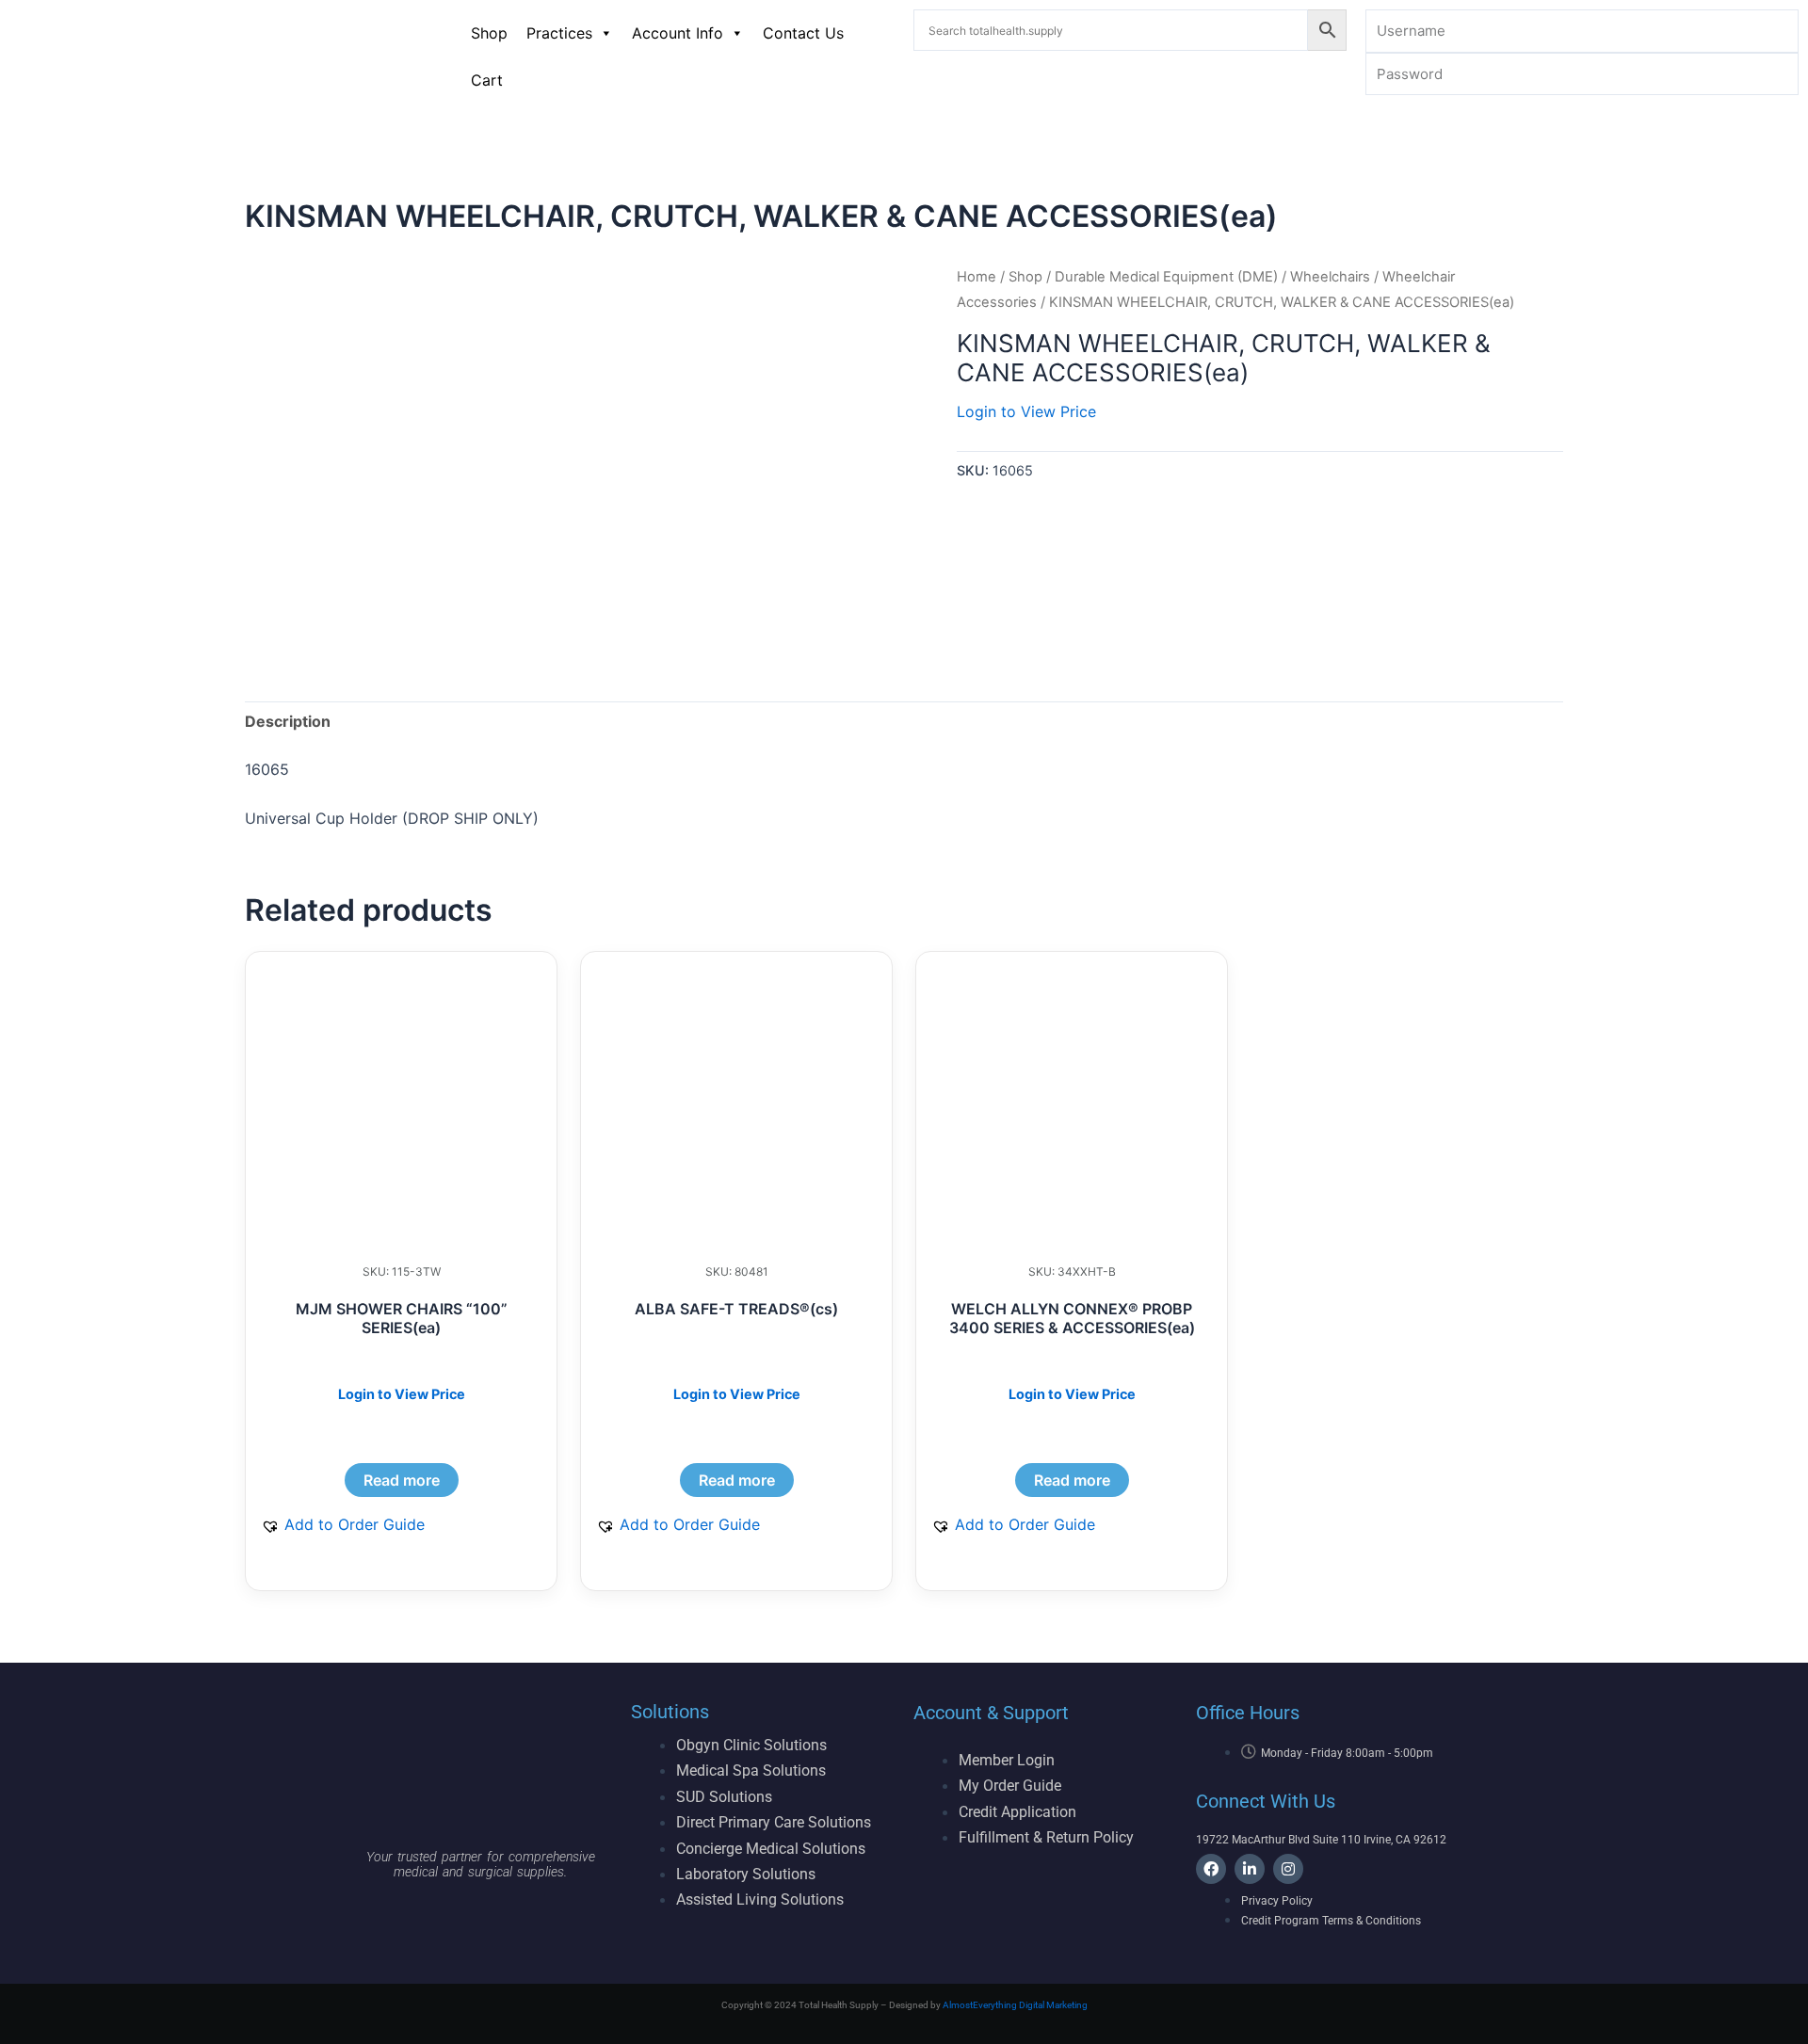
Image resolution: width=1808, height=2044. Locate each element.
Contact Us (803, 33)
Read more (402, 1480)
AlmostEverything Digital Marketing (1015, 2005)
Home (977, 277)
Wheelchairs (1330, 277)
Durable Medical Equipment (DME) (1166, 277)
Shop (489, 33)
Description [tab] (288, 721)
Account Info (678, 33)
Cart (487, 80)
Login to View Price (1026, 411)
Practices (559, 33)
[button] (343, 1524)
